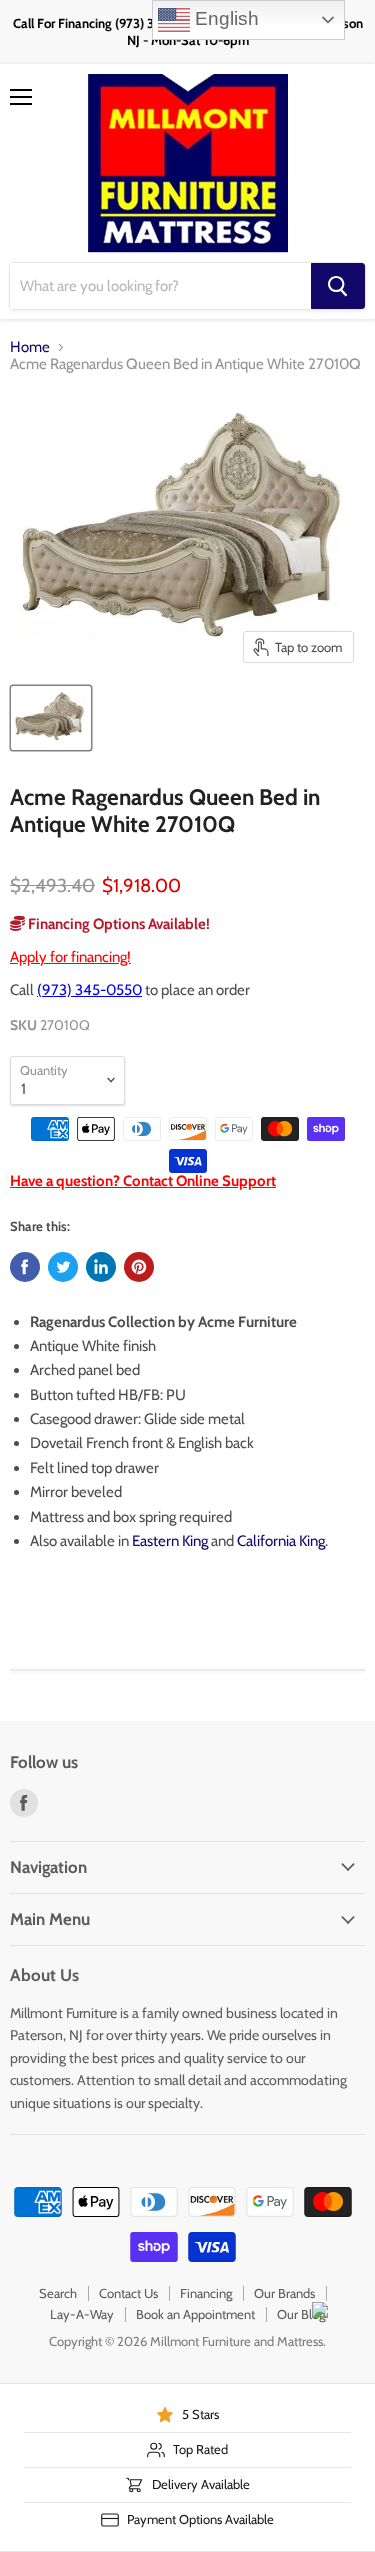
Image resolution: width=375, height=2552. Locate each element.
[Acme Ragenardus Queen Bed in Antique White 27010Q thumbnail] (51, 718)
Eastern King (170, 1541)
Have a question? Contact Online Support (143, 1181)
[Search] (338, 286)
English (224, 18)
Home (30, 347)
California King (281, 1541)
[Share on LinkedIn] (101, 1267)
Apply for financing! (70, 957)
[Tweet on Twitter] (63, 1267)
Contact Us (128, 2293)
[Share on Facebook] (25, 1267)
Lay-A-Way (82, 2314)
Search (58, 2293)
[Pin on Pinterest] (139, 1267)
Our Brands (284, 2293)
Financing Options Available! (117, 924)
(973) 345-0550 (89, 990)
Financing (206, 2293)
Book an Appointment (195, 2314)
